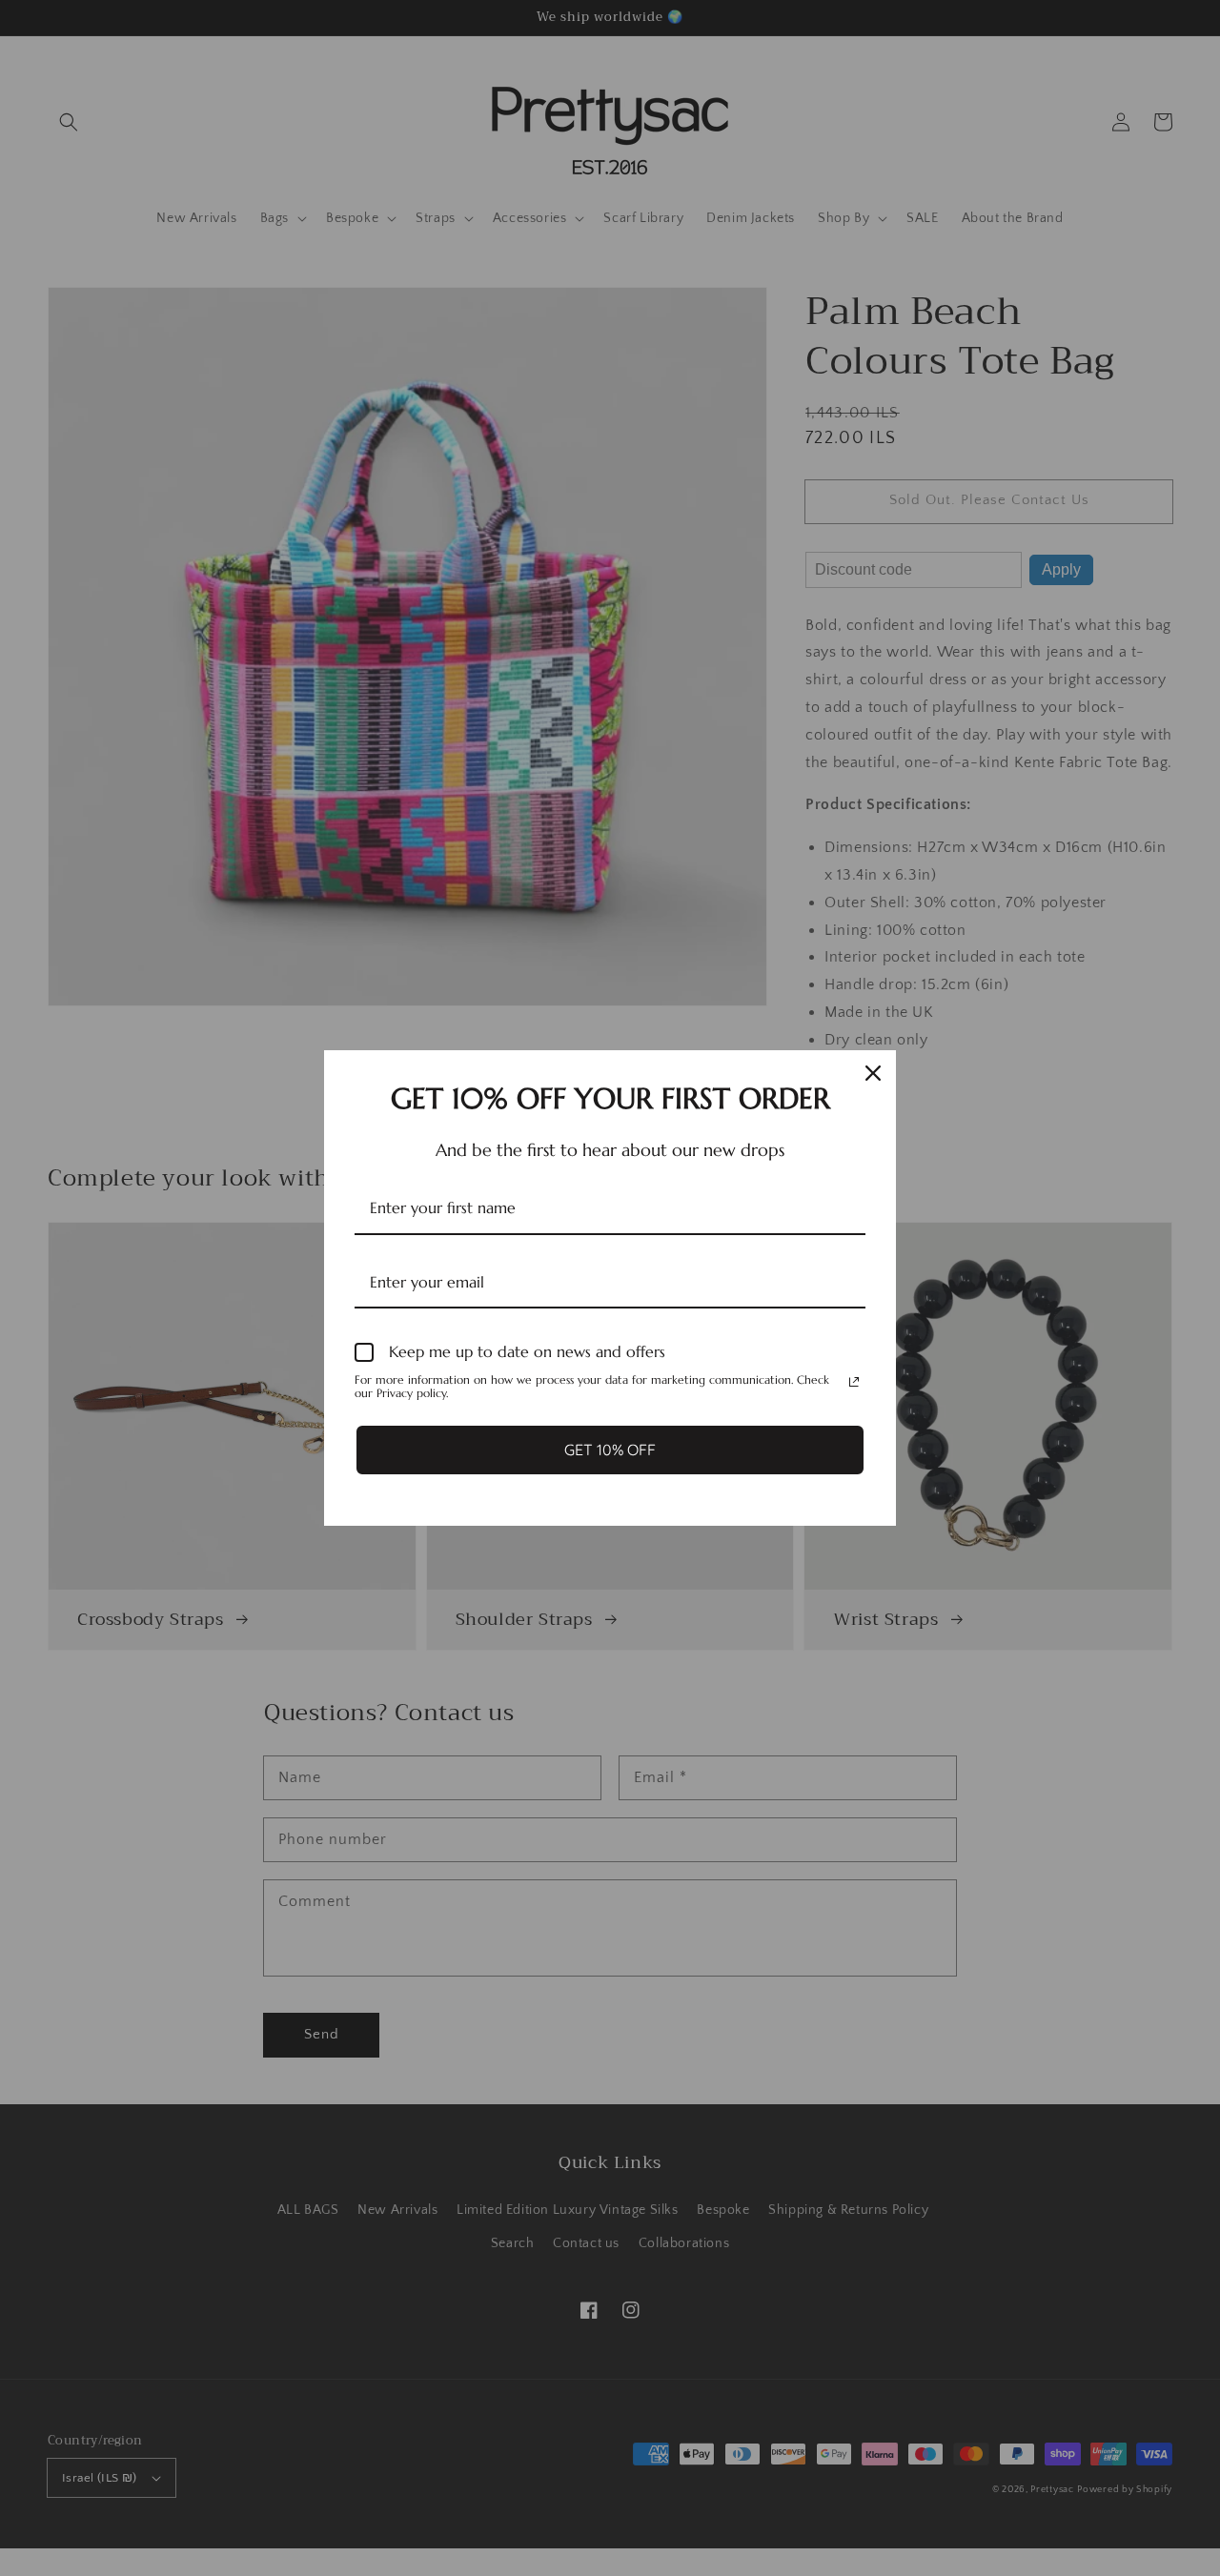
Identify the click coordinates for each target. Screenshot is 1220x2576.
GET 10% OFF (610, 1450)
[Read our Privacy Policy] (854, 1382)
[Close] (873, 1073)
